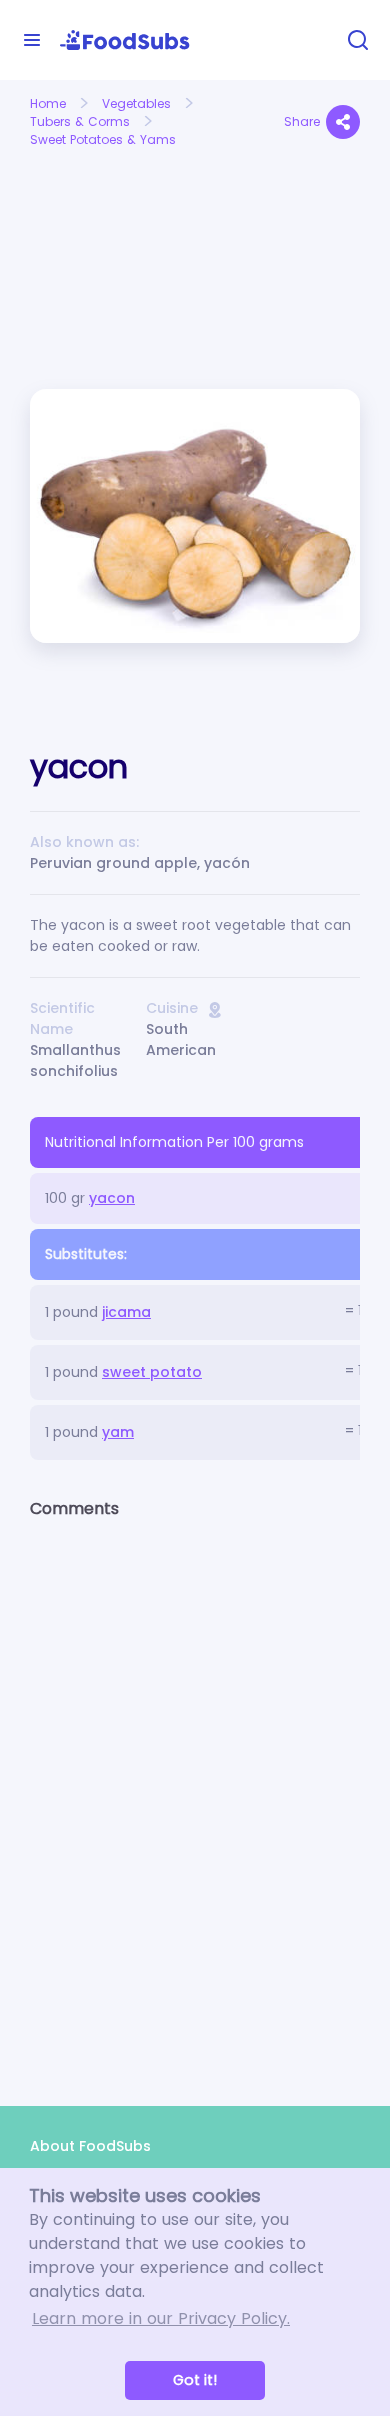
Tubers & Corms (80, 121)
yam (118, 1432)
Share (302, 121)
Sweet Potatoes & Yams (103, 139)
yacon (112, 1198)
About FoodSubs (90, 2146)
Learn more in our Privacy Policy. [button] (161, 2318)
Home (48, 103)
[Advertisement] (105, 226)
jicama (126, 1312)
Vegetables (136, 103)
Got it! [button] (195, 2380)
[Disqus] (195, 1795)
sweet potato (152, 1372)
